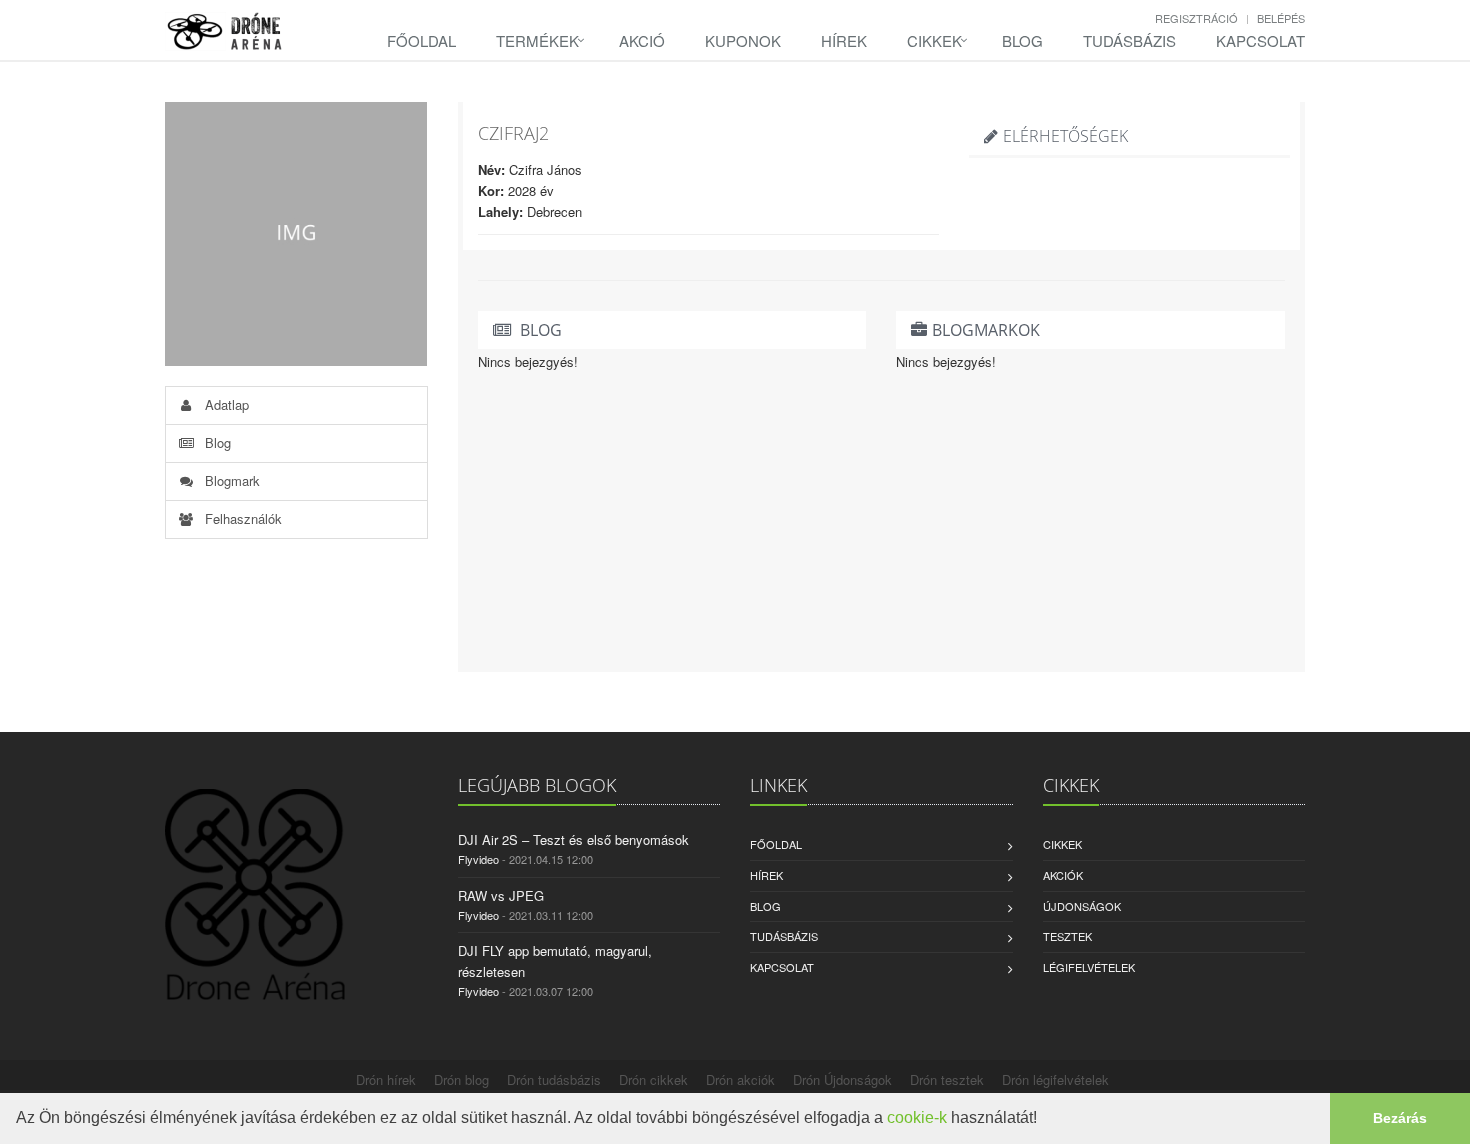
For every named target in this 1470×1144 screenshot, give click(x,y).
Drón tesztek (947, 1079)
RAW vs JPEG (501, 895)
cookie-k (917, 1117)
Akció (642, 40)
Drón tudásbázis (554, 1079)
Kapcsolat (1260, 40)
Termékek (537, 40)
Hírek (844, 40)
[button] (1044, 1120)
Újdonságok (1082, 906)
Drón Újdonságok (842, 1079)
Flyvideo (478, 859)
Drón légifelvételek (1055, 1079)
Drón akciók (740, 1079)
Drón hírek (386, 1079)
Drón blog (461, 1079)
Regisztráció (1196, 18)
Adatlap (225, 404)
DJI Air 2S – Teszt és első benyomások (573, 839)
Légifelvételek (1089, 967)
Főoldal (421, 40)
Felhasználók (241, 518)
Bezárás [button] (1400, 1118)
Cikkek (934, 40)
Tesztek (1067, 936)
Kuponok (743, 40)
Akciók (1063, 875)
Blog (1022, 40)
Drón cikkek (653, 1079)
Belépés (1281, 18)
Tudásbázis (1129, 40)
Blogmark (230, 480)
